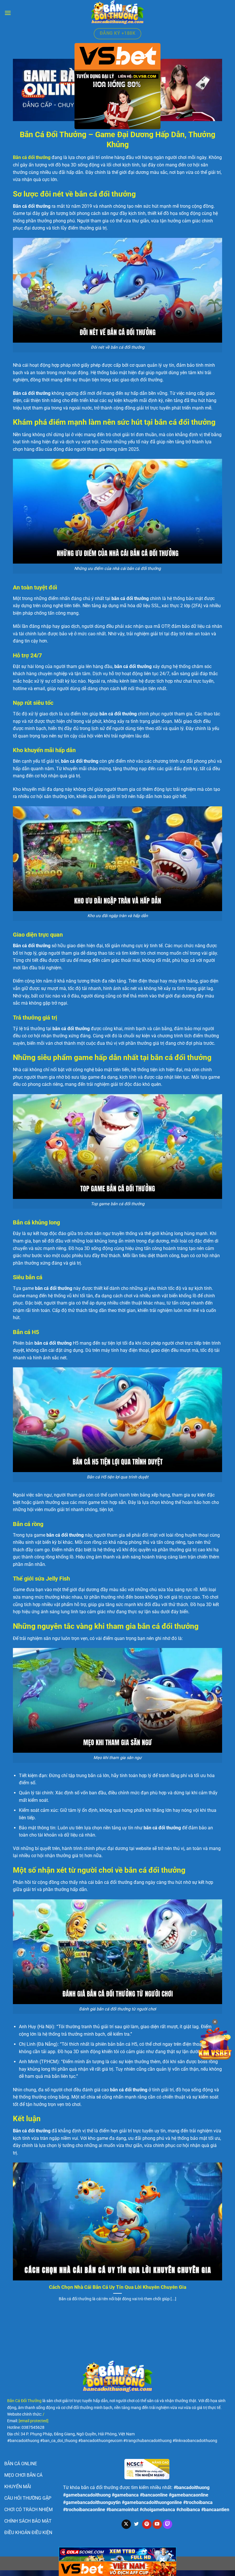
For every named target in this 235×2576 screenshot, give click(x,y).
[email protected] (34, 2421)
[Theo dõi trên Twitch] (168, 2524)
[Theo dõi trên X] (126, 2524)
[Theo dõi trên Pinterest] (147, 2524)
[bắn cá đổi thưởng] (117, 13)
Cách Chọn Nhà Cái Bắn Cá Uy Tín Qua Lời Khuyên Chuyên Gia (118, 2287)
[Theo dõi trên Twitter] (137, 2524)
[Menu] (8, 13)
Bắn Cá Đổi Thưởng (24, 2401)
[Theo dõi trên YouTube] (157, 2524)
